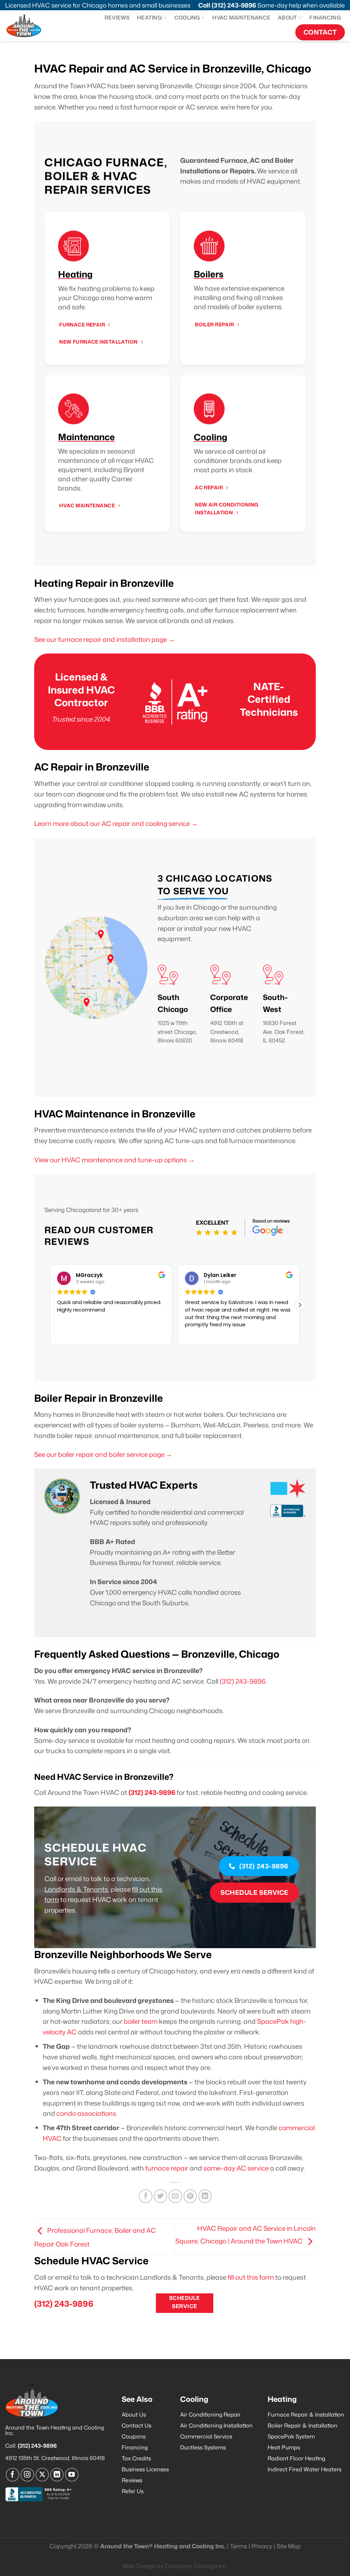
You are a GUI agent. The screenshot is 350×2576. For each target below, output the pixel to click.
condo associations (86, 2113)
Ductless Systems (203, 2447)
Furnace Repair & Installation (306, 2415)
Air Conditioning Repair (210, 2415)
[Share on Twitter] (161, 2196)
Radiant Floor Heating (296, 2458)
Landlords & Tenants (76, 1889)
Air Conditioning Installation (216, 2425)
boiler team (141, 2021)
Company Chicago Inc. (196, 2566)
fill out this (147, 1889)
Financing (325, 17)
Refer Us (133, 2491)
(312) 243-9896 (234, 5)
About (288, 17)
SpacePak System (291, 2436)
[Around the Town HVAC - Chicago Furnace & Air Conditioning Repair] (30, 26)
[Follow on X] (42, 2475)
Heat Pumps (284, 2447)
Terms (239, 2546)
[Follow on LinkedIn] (57, 2475)
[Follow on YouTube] (72, 2475)
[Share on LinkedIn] (205, 2196)
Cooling (187, 17)
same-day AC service (236, 2168)
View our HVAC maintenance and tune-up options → (115, 1160)
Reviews (117, 17)
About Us (134, 2415)
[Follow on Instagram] (27, 2475)
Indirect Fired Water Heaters (305, 2469)
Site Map (289, 2546)
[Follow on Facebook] (13, 2475)
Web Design (139, 2566)
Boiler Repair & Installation (302, 2425)
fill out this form (251, 2277)
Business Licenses (145, 2469)
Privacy (262, 2546)
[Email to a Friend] (175, 2196)
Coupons (134, 2436)
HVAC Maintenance (241, 17)
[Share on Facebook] (146, 2196)
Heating (150, 17)
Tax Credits (136, 2458)
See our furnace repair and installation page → (104, 639)
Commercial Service (206, 2436)
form (52, 1899)
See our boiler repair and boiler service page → (103, 1454)
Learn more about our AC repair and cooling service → (116, 823)
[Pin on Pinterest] (190, 2196)
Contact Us (137, 2425)
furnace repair (167, 2168)
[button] (300, 1305)
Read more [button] (198, 1334)
